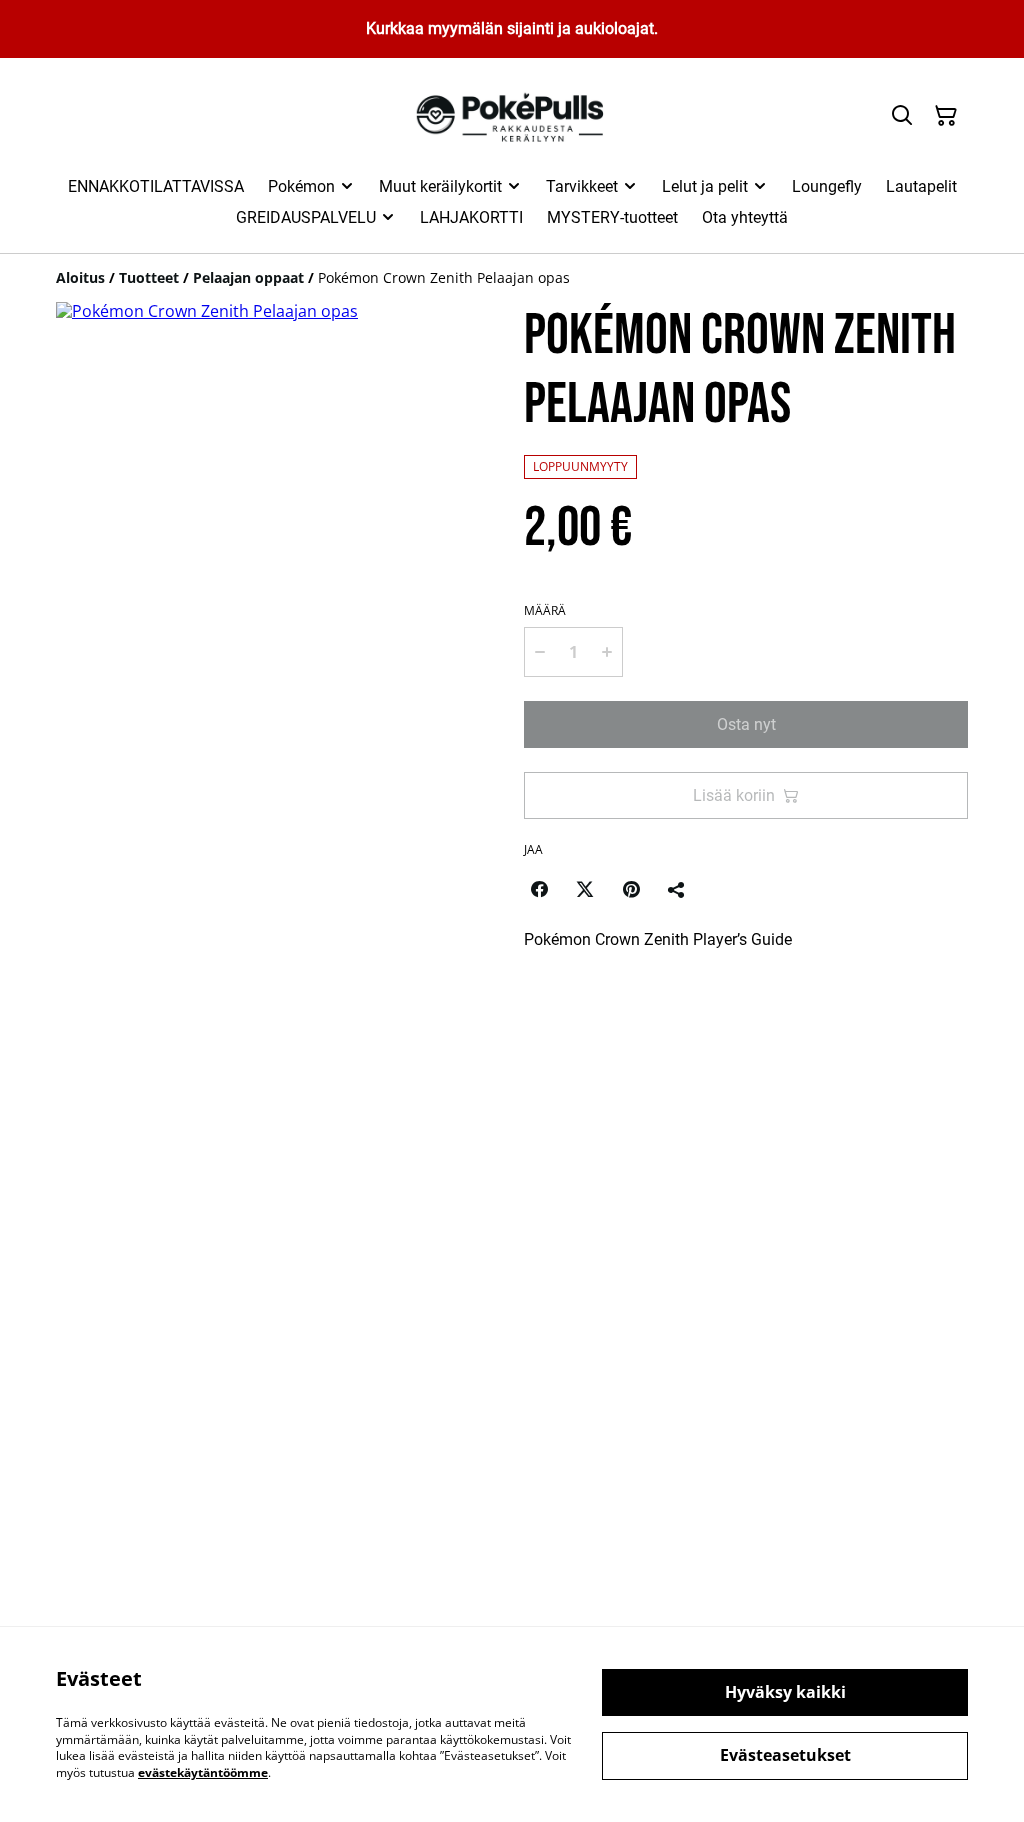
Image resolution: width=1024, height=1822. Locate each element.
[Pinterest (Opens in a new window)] (631, 889)
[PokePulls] (512, 116)
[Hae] (902, 116)
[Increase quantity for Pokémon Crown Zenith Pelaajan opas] (607, 652)
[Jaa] (677, 889)
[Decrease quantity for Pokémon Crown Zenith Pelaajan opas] (540, 652)
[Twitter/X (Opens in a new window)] (585, 889)
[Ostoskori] (946, 116)
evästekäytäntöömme (203, 1772)
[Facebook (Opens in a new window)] (539, 889)
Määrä (545, 611)
